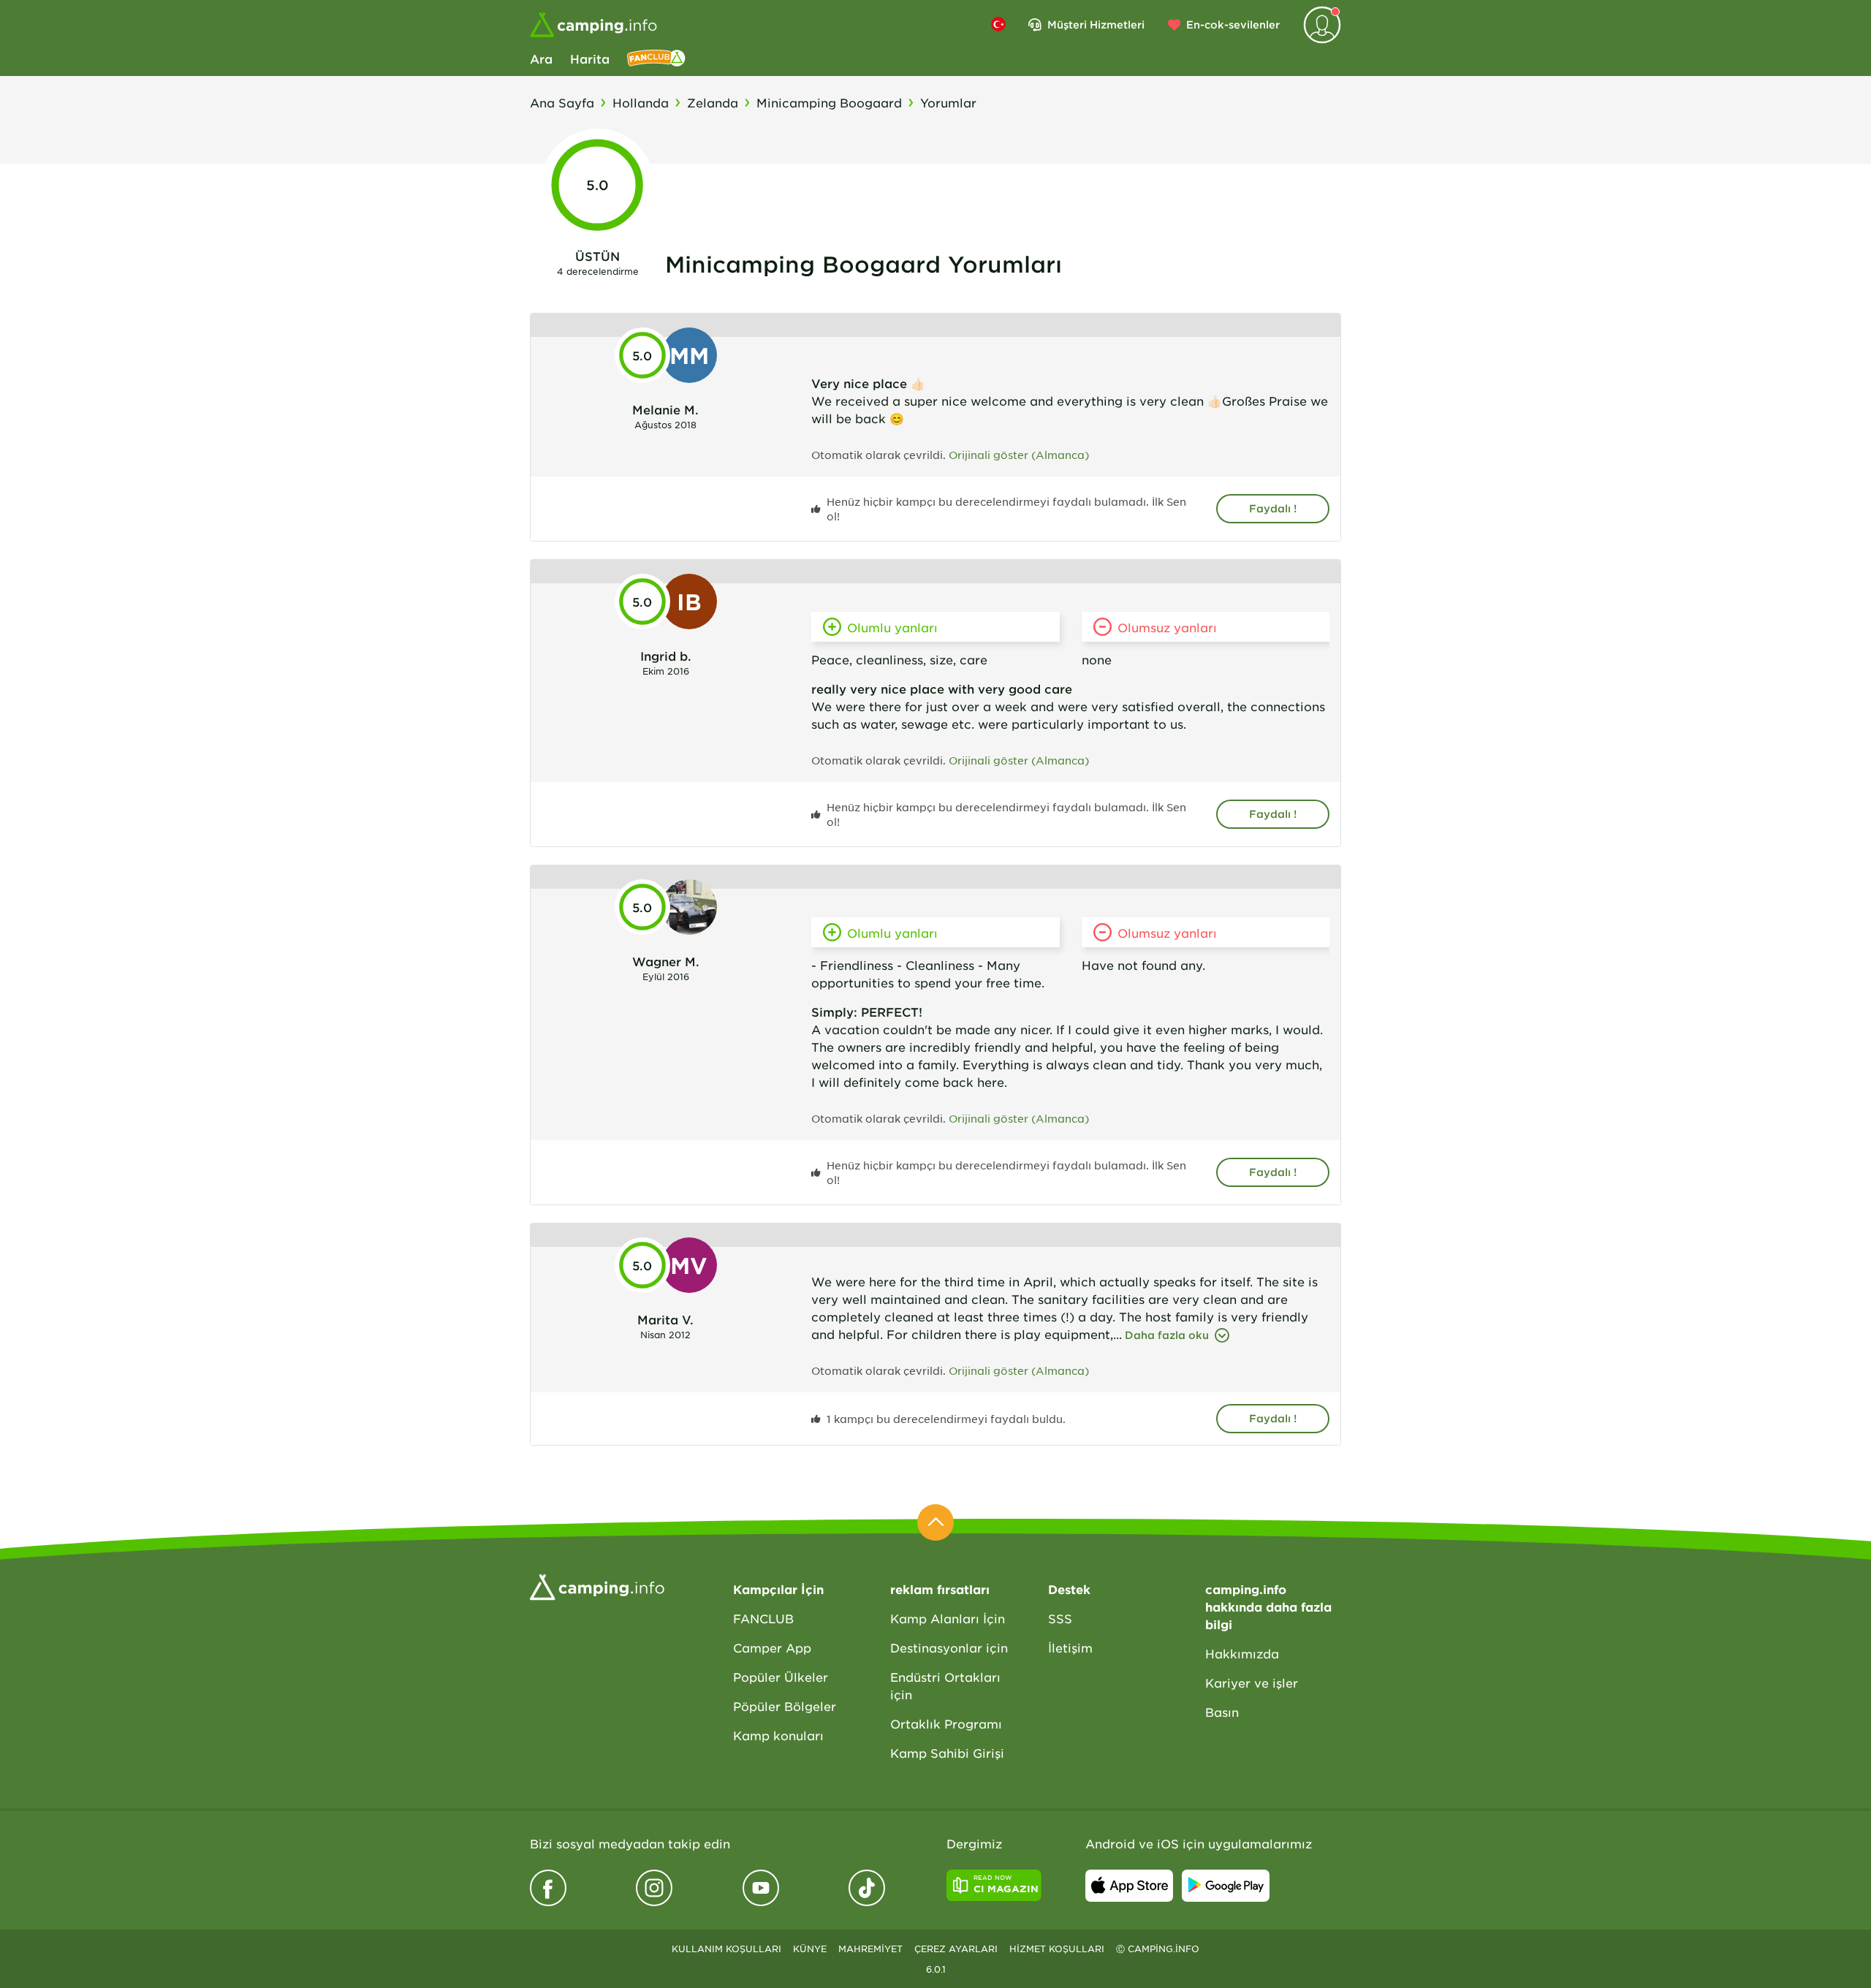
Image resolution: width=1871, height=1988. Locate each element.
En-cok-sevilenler (1233, 24)
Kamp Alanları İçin (948, 1618)
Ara (541, 58)
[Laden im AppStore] (1129, 1886)
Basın (1222, 1712)
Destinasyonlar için (949, 1647)
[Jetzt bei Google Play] (1226, 1886)
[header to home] (593, 25)
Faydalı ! (1273, 508)
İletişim (1070, 1647)
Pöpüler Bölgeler (785, 1706)
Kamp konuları (778, 1735)
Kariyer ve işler (1252, 1682)
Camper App (772, 1647)
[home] (597, 1585)
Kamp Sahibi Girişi (947, 1753)
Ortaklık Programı (946, 1723)
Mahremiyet (870, 1949)
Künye (810, 1949)
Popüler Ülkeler (781, 1677)
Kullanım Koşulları (726, 1949)
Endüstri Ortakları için (945, 1685)
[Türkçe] (998, 24)
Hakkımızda (1242, 1653)
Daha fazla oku (1167, 1335)
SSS (1060, 1618)
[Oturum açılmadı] (1322, 25)
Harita (590, 58)
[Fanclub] (656, 58)
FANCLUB (763, 1618)
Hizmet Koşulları (1057, 1949)
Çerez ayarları (956, 1949)
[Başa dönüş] (935, 1522)
